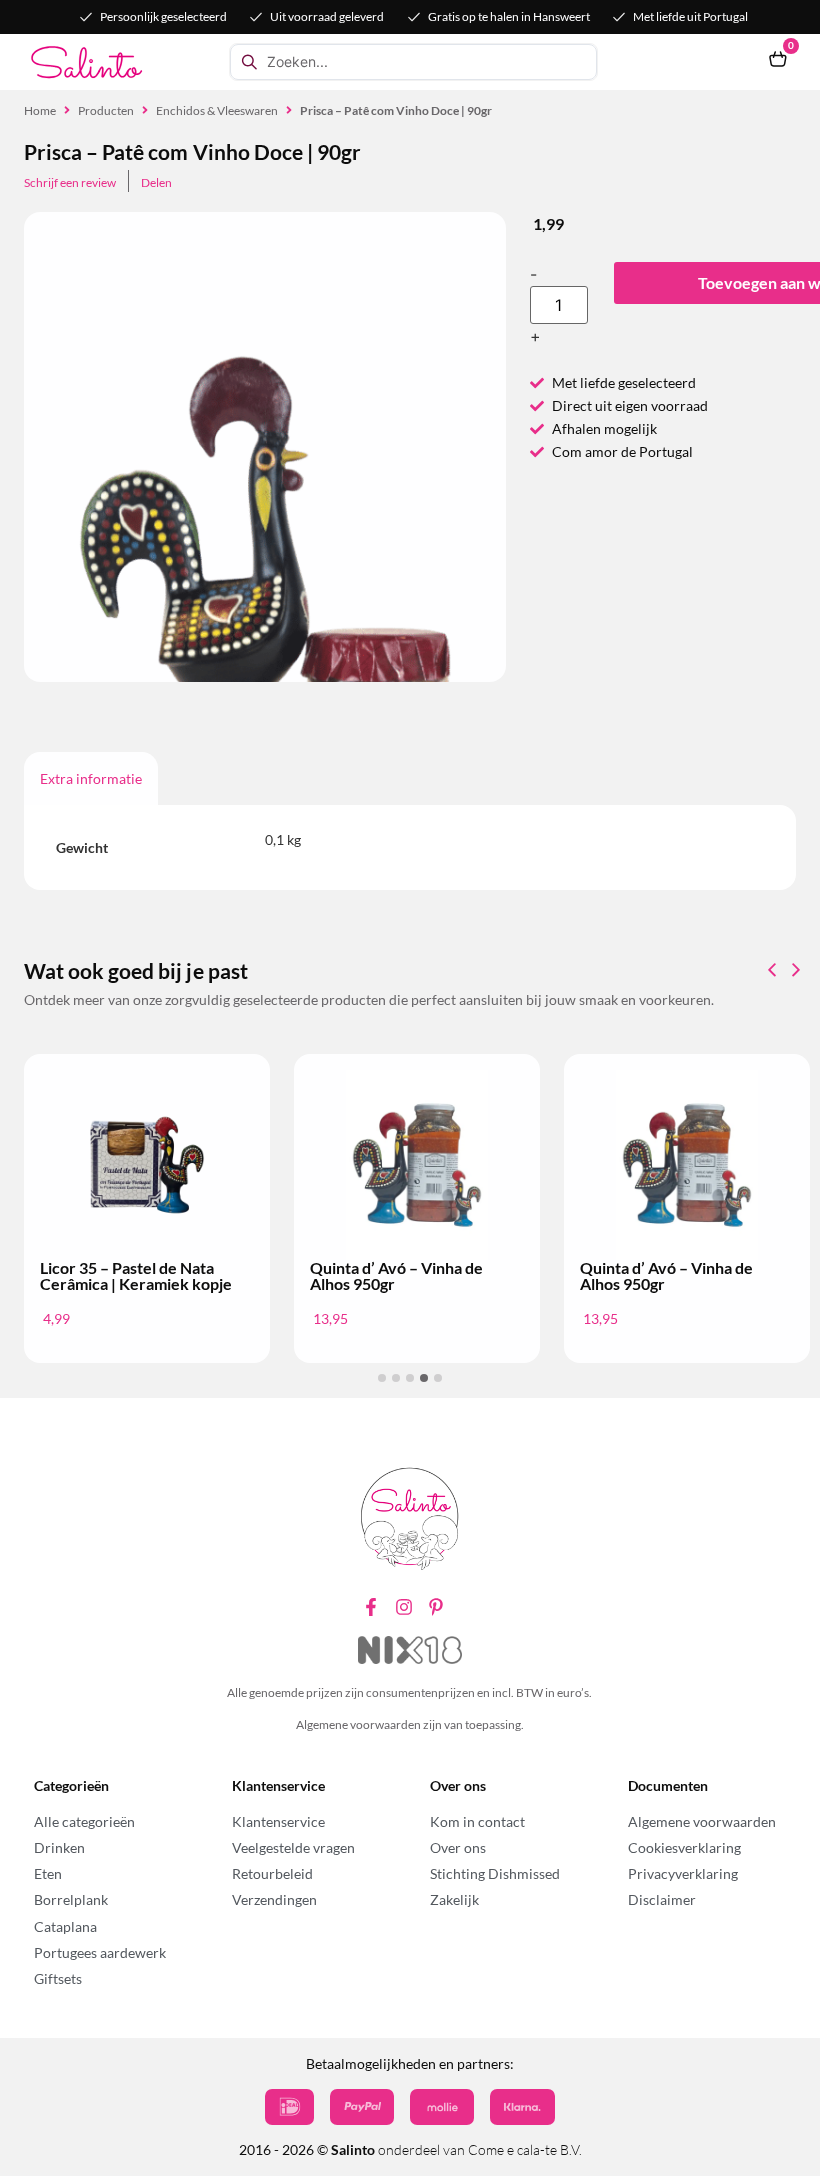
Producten (106, 110)
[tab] (91, 778)
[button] (796, 970)
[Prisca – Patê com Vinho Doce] (265, 573)
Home (40, 110)
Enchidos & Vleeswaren (217, 110)
